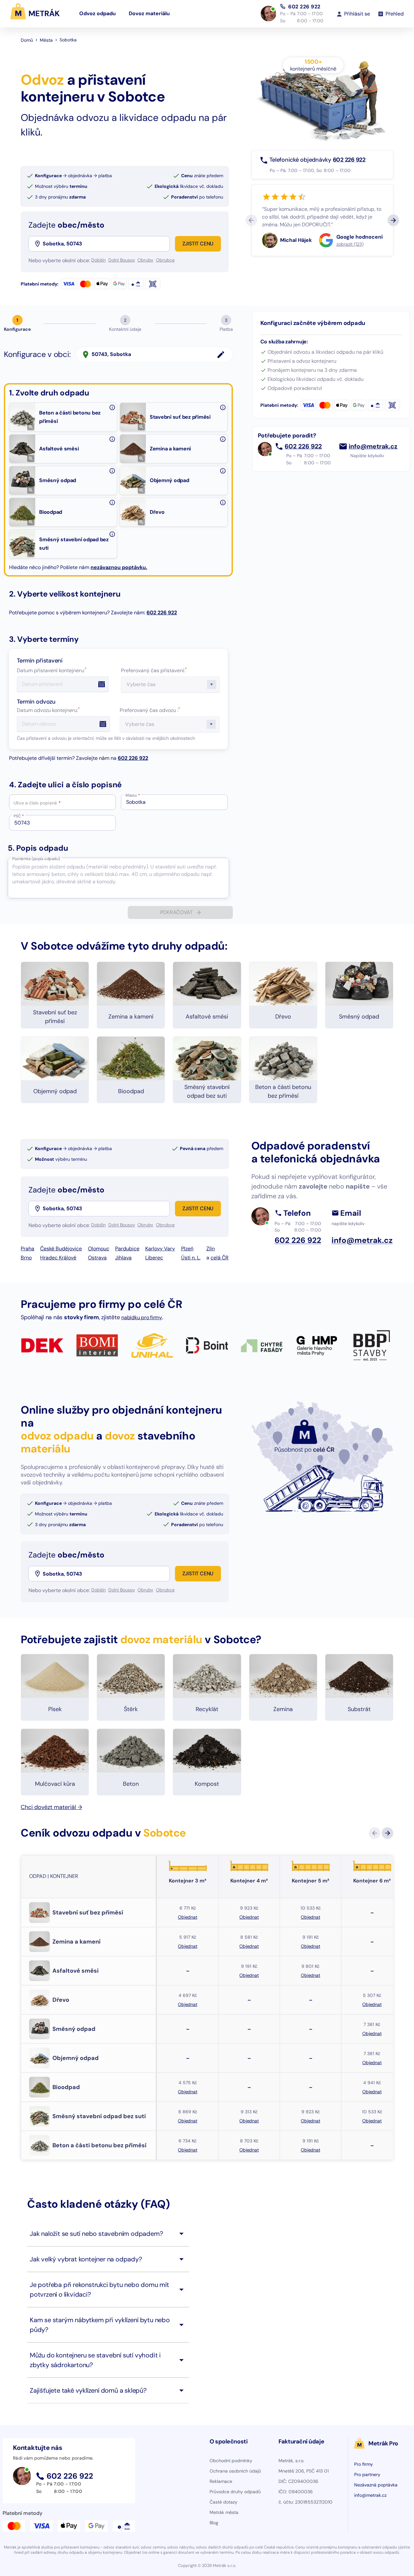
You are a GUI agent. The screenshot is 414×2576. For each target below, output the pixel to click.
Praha (27, 1249)
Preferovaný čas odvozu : (150, 710)
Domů (27, 40)
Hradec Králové (58, 1258)
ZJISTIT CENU (198, 244)
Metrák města (224, 2512)
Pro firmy (364, 2464)
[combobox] (106, 244)
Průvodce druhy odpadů (235, 2492)
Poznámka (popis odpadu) (36, 859)
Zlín (211, 1249)
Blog (214, 2523)
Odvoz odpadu (98, 13)
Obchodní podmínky (231, 2461)
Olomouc (99, 1249)
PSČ (19, 816)
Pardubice (127, 1249)
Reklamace (221, 2481)
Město (133, 795)
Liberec (154, 1258)
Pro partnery (367, 2474)
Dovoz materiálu (149, 13)
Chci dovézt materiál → (51, 1807)
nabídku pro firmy (142, 1317)
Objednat (187, 1917)
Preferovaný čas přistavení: (154, 670)
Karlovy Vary (160, 1249)
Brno (26, 1258)
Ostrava (97, 1258)
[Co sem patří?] (112, 407)
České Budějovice (61, 1249)
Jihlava (123, 1258)
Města (46, 40)
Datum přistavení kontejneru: (52, 670)
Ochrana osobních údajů (235, 2471)
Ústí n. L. (191, 1258)
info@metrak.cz (373, 447)
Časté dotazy (223, 2502)
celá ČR (220, 1258)
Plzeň (187, 1249)
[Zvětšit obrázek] (31, 427)
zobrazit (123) (350, 244)
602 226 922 (304, 6)
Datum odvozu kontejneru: (48, 710)
